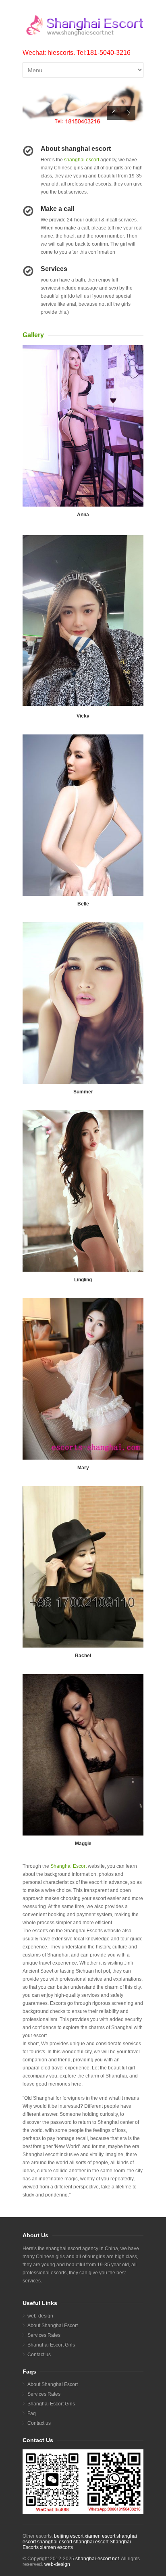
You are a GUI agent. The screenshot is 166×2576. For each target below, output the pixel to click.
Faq (32, 2413)
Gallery (33, 335)
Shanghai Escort (68, 1866)
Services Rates (44, 2335)
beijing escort (69, 2536)
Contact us (39, 2355)
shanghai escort (82, 160)
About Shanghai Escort (53, 2326)
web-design (40, 2316)
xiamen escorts (56, 2547)
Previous (114, 113)
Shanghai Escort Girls (51, 2345)
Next (128, 113)
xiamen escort (100, 2536)
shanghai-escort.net (97, 2559)
